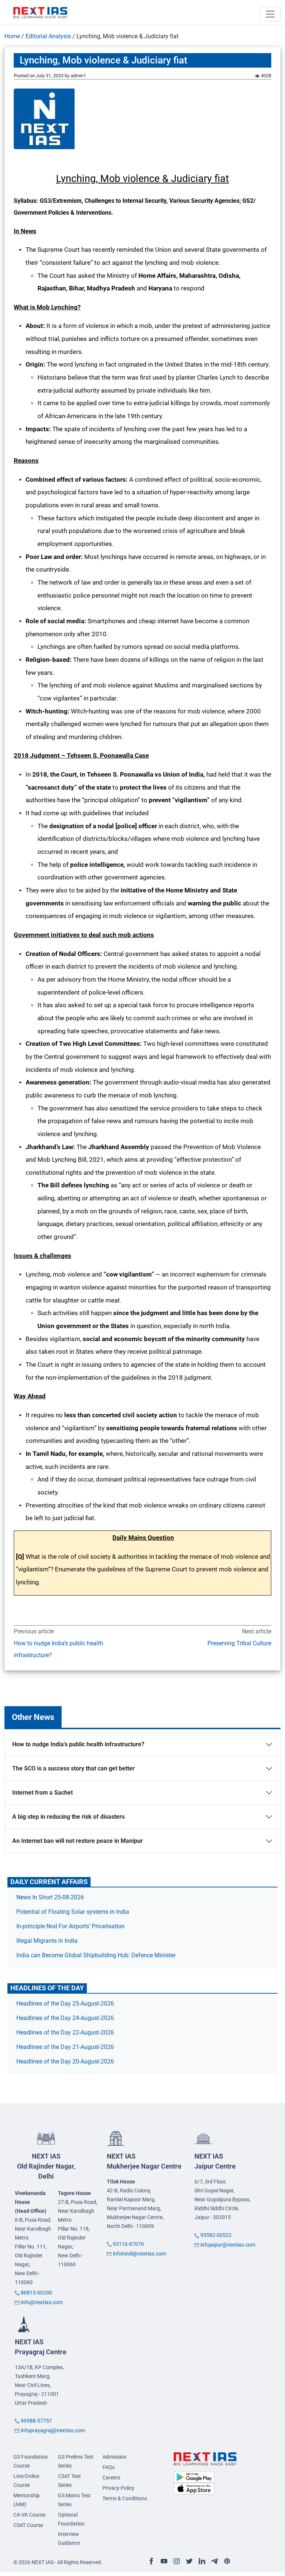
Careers (111, 2478)
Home (12, 36)
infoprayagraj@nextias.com (53, 2430)
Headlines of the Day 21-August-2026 (65, 2047)
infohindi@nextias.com (139, 2254)
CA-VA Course (29, 2515)
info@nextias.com (42, 2302)
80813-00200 (36, 2293)
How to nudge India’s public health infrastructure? (58, 1649)
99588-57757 (36, 2421)
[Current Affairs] (40, 12)
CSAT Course (28, 2525)
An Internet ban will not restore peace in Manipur (78, 1841)
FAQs (109, 2467)
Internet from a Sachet (42, 1793)
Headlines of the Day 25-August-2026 (65, 2003)
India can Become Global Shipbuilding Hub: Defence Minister (96, 1955)
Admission (114, 2457)
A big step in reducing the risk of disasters (68, 1817)
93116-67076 (128, 2244)
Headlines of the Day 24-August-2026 (65, 2018)
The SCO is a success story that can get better (73, 1768)
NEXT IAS (46, 2166)
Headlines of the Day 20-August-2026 (65, 2061)
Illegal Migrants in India (47, 1941)
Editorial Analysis (48, 36)
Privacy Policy (118, 2488)
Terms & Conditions (125, 2498)
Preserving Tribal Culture (239, 1643)
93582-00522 (216, 2235)
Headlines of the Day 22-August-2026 (65, 2032)
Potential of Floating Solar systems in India (73, 1912)
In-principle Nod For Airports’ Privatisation (71, 1926)
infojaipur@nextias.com (228, 2245)
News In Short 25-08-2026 (50, 1897)
